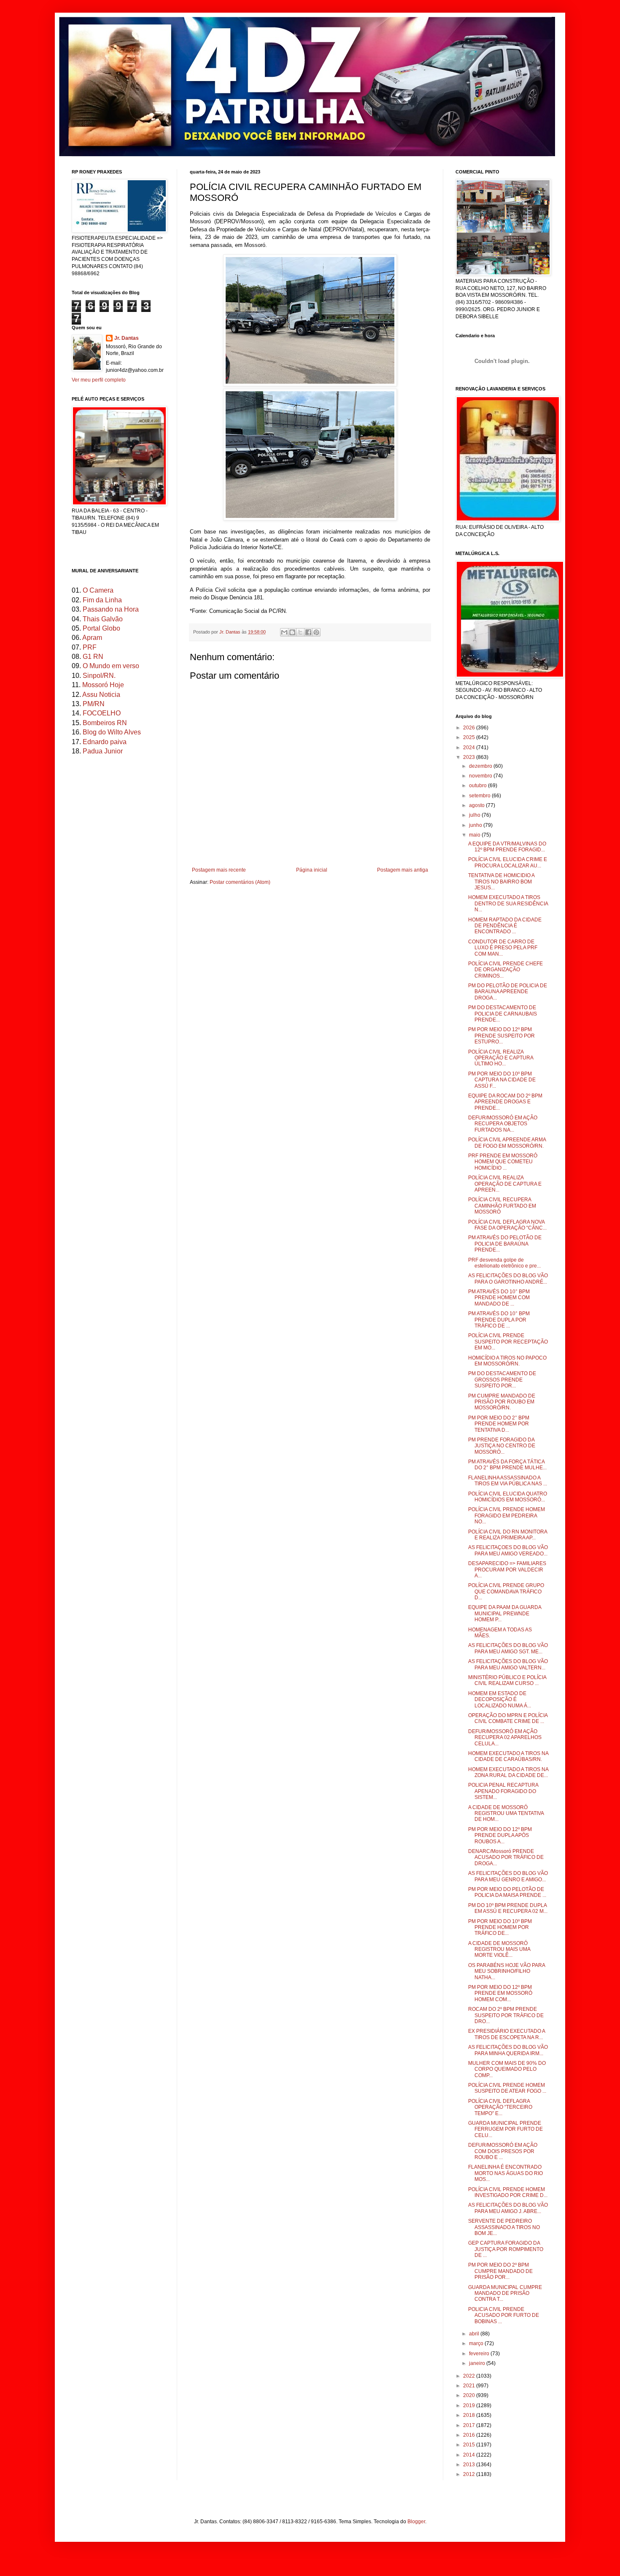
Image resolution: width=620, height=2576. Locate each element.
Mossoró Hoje (103, 685)
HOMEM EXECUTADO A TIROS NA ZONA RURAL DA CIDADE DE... (508, 1772)
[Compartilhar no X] (300, 632)
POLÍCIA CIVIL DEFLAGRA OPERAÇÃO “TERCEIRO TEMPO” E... (500, 2107)
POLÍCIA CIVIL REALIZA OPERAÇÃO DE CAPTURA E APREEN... (505, 1184)
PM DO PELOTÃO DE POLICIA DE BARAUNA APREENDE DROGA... (508, 992)
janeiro (478, 2363)
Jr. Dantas (230, 632)
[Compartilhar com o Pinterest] (316, 632)
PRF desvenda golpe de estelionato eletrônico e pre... (504, 1263)
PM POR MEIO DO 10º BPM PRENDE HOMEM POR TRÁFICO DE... (500, 1927)
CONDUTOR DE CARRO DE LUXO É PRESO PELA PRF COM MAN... (503, 948)
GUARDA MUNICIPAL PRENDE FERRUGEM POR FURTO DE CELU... (505, 2129)
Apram (92, 638)
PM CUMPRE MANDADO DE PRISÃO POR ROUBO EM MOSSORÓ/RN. (502, 1402)
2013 (470, 2465)
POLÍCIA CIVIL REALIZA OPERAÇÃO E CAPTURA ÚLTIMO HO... (501, 1058)
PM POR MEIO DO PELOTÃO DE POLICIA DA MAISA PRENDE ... (507, 1892)
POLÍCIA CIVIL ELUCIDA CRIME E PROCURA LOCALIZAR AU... (508, 862)
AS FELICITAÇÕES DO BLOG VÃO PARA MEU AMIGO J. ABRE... (508, 2208)
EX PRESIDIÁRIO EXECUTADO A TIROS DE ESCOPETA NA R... (507, 2034)
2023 (470, 757)
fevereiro (480, 2354)
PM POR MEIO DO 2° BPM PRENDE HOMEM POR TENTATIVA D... (499, 1424)
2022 (470, 2376)
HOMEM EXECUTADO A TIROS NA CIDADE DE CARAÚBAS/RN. (508, 1756)
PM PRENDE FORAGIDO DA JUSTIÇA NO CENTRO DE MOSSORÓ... (502, 1446)
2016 (470, 2435)
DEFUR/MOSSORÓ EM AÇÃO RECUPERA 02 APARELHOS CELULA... (505, 1738)
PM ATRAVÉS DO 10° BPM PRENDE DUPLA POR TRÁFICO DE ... (499, 1320)
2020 (470, 2395)
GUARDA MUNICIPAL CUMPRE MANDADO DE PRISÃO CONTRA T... (505, 2293)
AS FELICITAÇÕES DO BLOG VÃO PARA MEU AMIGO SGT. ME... (508, 1648)
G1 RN (93, 657)
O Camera (98, 590)
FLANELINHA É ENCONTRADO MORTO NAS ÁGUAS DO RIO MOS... (505, 2173)
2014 (470, 2455)
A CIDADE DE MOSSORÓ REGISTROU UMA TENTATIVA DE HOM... (506, 1813)
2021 (470, 2386)
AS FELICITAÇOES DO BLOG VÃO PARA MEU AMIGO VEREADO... (508, 1550)
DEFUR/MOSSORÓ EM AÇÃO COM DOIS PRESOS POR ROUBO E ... (503, 2151)
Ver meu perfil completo (99, 380)
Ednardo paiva (105, 742)
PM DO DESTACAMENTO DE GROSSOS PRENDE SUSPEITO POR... (502, 1380)
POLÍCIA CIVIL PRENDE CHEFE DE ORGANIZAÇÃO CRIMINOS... (505, 970)
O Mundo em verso (111, 666)
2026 (470, 728)
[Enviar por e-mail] (284, 632)
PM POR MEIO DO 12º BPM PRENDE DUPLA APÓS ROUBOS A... (500, 1835)
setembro (480, 796)
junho (476, 825)
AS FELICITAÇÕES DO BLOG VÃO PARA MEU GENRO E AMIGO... (508, 1876)
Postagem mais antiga (403, 870)
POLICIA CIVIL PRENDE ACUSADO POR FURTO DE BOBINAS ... (504, 2315)
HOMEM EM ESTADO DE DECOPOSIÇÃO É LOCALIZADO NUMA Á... (500, 1700)
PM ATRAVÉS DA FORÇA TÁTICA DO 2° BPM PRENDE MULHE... (507, 1465)
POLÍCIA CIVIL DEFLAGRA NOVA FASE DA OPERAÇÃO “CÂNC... (507, 1225)
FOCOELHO (102, 713)
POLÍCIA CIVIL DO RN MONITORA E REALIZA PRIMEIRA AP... (508, 1535)
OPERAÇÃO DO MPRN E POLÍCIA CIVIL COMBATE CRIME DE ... (508, 1718)
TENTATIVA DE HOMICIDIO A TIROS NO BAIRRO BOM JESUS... (501, 882)
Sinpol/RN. (99, 676)
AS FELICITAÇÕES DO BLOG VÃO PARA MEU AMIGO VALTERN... (508, 1664)
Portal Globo (101, 628)
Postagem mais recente (219, 870)
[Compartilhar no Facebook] (308, 632)
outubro (478, 786)
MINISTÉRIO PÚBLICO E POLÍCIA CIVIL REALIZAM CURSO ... (507, 1680)
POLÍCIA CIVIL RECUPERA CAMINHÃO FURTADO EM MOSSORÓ (502, 1206)
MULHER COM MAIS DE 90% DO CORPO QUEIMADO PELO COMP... (507, 2069)
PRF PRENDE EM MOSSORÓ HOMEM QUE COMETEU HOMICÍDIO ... (503, 1162)
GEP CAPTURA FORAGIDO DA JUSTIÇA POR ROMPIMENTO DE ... (506, 2249)
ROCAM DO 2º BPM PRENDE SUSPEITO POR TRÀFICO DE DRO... (506, 2015)
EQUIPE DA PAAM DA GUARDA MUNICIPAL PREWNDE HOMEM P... (505, 1613)
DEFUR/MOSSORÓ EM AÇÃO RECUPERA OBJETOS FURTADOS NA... (503, 1124)
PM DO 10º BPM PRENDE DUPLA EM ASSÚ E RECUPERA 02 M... (508, 1908)
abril (475, 2334)
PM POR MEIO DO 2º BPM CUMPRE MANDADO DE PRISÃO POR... (500, 2271)
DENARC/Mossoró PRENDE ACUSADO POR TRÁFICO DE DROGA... (506, 1857)
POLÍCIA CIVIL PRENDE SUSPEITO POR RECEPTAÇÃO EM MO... (508, 1342)
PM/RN (94, 704)
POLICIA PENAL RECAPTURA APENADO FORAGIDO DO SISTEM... (503, 1791)
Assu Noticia (101, 695)
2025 (470, 737)
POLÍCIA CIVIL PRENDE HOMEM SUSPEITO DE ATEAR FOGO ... (507, 2088)
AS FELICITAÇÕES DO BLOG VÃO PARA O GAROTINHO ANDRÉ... (508, 1279)
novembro (481, 776)
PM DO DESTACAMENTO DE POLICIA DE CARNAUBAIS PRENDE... (503, 1014)
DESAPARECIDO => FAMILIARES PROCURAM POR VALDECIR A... (507, 1570)
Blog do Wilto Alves (112, 732)
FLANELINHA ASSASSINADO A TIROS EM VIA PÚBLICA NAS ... (508, 1481)
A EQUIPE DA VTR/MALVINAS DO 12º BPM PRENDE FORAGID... (507, 847)
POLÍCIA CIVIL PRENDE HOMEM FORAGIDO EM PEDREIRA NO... (507, 1516)
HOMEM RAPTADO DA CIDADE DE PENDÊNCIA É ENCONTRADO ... (505, 926)
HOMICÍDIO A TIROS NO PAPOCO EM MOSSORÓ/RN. (507, 1361)
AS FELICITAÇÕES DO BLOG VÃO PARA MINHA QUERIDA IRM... (508, 2050)
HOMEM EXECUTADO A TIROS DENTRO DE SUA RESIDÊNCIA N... (508, 903)
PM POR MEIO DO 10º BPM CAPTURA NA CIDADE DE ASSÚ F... (502, 1080)
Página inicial (312, 870)
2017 (470, 2425)
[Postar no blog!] (292, 632)
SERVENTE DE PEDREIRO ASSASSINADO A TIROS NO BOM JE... (504, 2227)
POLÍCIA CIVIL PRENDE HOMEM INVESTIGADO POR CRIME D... (508, 2192)
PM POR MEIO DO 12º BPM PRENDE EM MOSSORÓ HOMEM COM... (500, 1993)
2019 (470, 2405)
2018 (470, 2415)
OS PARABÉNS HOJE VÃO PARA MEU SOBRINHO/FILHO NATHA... (507, 1971)
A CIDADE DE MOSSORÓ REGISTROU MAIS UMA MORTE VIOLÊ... (499, 1949)
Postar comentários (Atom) (240, 882)
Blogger (416, 2522)
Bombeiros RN (105, 723)
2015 (470, 2445)
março (477, 2343)
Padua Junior (103, 751)
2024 (470, 748)
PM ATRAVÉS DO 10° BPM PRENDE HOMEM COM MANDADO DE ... (499, 1298)
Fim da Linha (102, 600)
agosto (477, 805)
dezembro (481, 766)
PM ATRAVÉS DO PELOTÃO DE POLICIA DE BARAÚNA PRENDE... (505, 1244)
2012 (470, 2474)
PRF (90, 647)
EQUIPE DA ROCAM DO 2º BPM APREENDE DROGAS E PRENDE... (505, 1102)
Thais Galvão (103, 619)
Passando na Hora (111, 609)
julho (475, 815)
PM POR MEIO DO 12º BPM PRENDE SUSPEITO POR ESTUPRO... (501, 1036)
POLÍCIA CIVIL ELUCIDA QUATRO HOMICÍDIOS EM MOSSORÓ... (508, 1497)
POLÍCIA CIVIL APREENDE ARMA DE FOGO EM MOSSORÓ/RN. (507, 1143)
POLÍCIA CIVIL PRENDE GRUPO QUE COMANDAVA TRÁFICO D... (506, 1591)
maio (475, 835)
